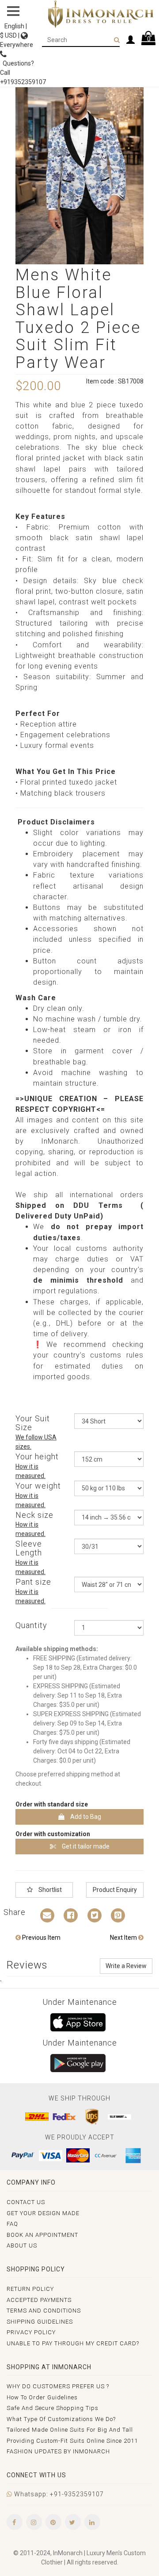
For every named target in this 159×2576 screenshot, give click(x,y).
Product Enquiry (115, 1890)
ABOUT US (22, 2245)
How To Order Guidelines (42, 2397)
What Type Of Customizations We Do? (61, 2419)
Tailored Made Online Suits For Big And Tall (70, 2430)
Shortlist (49, 1890)
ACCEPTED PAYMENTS (39, 2300)
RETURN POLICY (30, 2289)
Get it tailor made (85, 1846)
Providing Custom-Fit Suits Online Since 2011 (72, 2441)
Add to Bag (85, 1817)
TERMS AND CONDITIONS (44, 2311)
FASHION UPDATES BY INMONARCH (58, 2451)
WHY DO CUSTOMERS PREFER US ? (58, 2386)
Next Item (124, 1938)
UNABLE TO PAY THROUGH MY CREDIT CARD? (73, 2343)
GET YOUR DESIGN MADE (43, 2213)
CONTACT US (26, 2202)
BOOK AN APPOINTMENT (42, 2235)
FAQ (12, 2224)
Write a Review (126, 1966)
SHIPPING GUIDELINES (40, 2322)
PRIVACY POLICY (31, 2332)
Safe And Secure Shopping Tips (53, 2408)
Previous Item (41, 1938)
